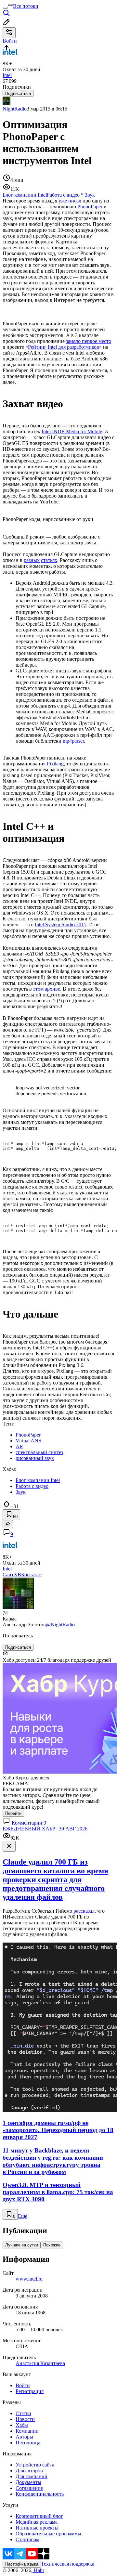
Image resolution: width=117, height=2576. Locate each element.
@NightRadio (60, 1625)
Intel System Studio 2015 (61, 924)
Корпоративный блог (39, 2516)
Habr (38, 2570)
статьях (49, 560)
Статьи (23, 2413)
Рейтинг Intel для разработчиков (64, 347)
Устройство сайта (35, 2465)
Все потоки (26, 6)
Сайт (8, 1574)
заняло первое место (89, 341)
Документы (28, 2482)
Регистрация (30, 2391)
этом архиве (47, 989)
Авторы (24, 2437)
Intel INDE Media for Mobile (72, 431)
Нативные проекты (37, 2528)
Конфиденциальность (40, 2494)
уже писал (70, 201)
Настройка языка (22, 2564)
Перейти (13, 1813)
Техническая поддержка (68, 2564)
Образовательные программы (48, 2534)
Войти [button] (10, 41)
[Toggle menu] (5, 8)
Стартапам (27, 2539)
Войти (23, 2385)
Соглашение (29, 2488)
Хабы (22, 2425)
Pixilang (55, 764)
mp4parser (73, 741)
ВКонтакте (30, 1574)
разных (32, 560)
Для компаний (32, 2476)
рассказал (84, 1911)
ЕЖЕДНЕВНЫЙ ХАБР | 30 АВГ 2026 (45, 1829)
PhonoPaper (90, 207)
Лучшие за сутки (22, 2245)
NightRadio (15, 109)
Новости (25, 2419)
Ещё (23, 2216)
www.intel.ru (29, 2279)
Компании (27, 2431)
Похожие (52, 2245)
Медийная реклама (37, 2522)
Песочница (28, 2443)
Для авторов (29, 2471)
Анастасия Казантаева (40, 2363)
